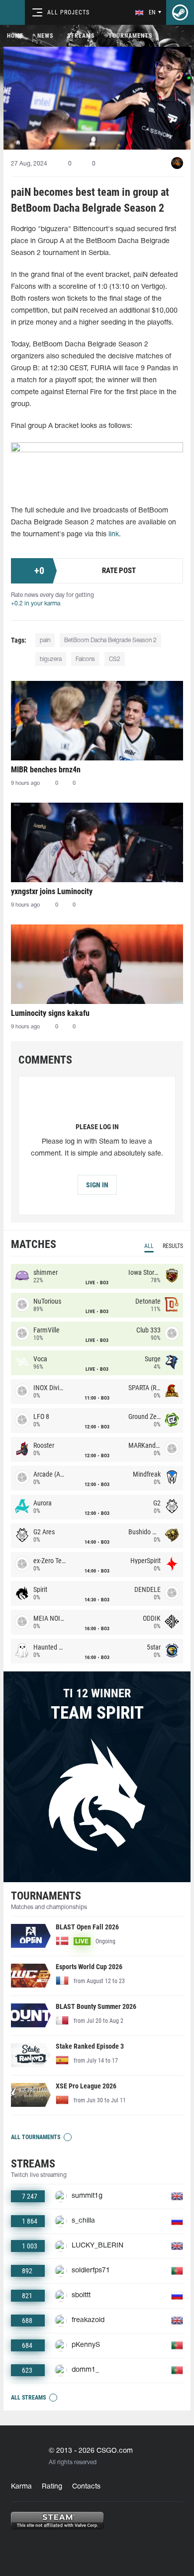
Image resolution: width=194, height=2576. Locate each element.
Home (15, 36)
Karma (21, 2487)
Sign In (97, 1185)
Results (173, 1246)
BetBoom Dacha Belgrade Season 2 (110, 640)
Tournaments (130, 36)
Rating (52, 2487)
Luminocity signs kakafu (50, 1013)
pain (45, 640)
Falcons (85, 659)
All (149, 1246)
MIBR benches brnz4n (46, 770)
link (114, 535)
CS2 (115, 659)
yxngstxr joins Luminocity (52, 891)
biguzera (51, 659)
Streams (81, 36)
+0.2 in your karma (36, 604)
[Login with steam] (180, 12)
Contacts (86, 2487)
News (45, 36)
